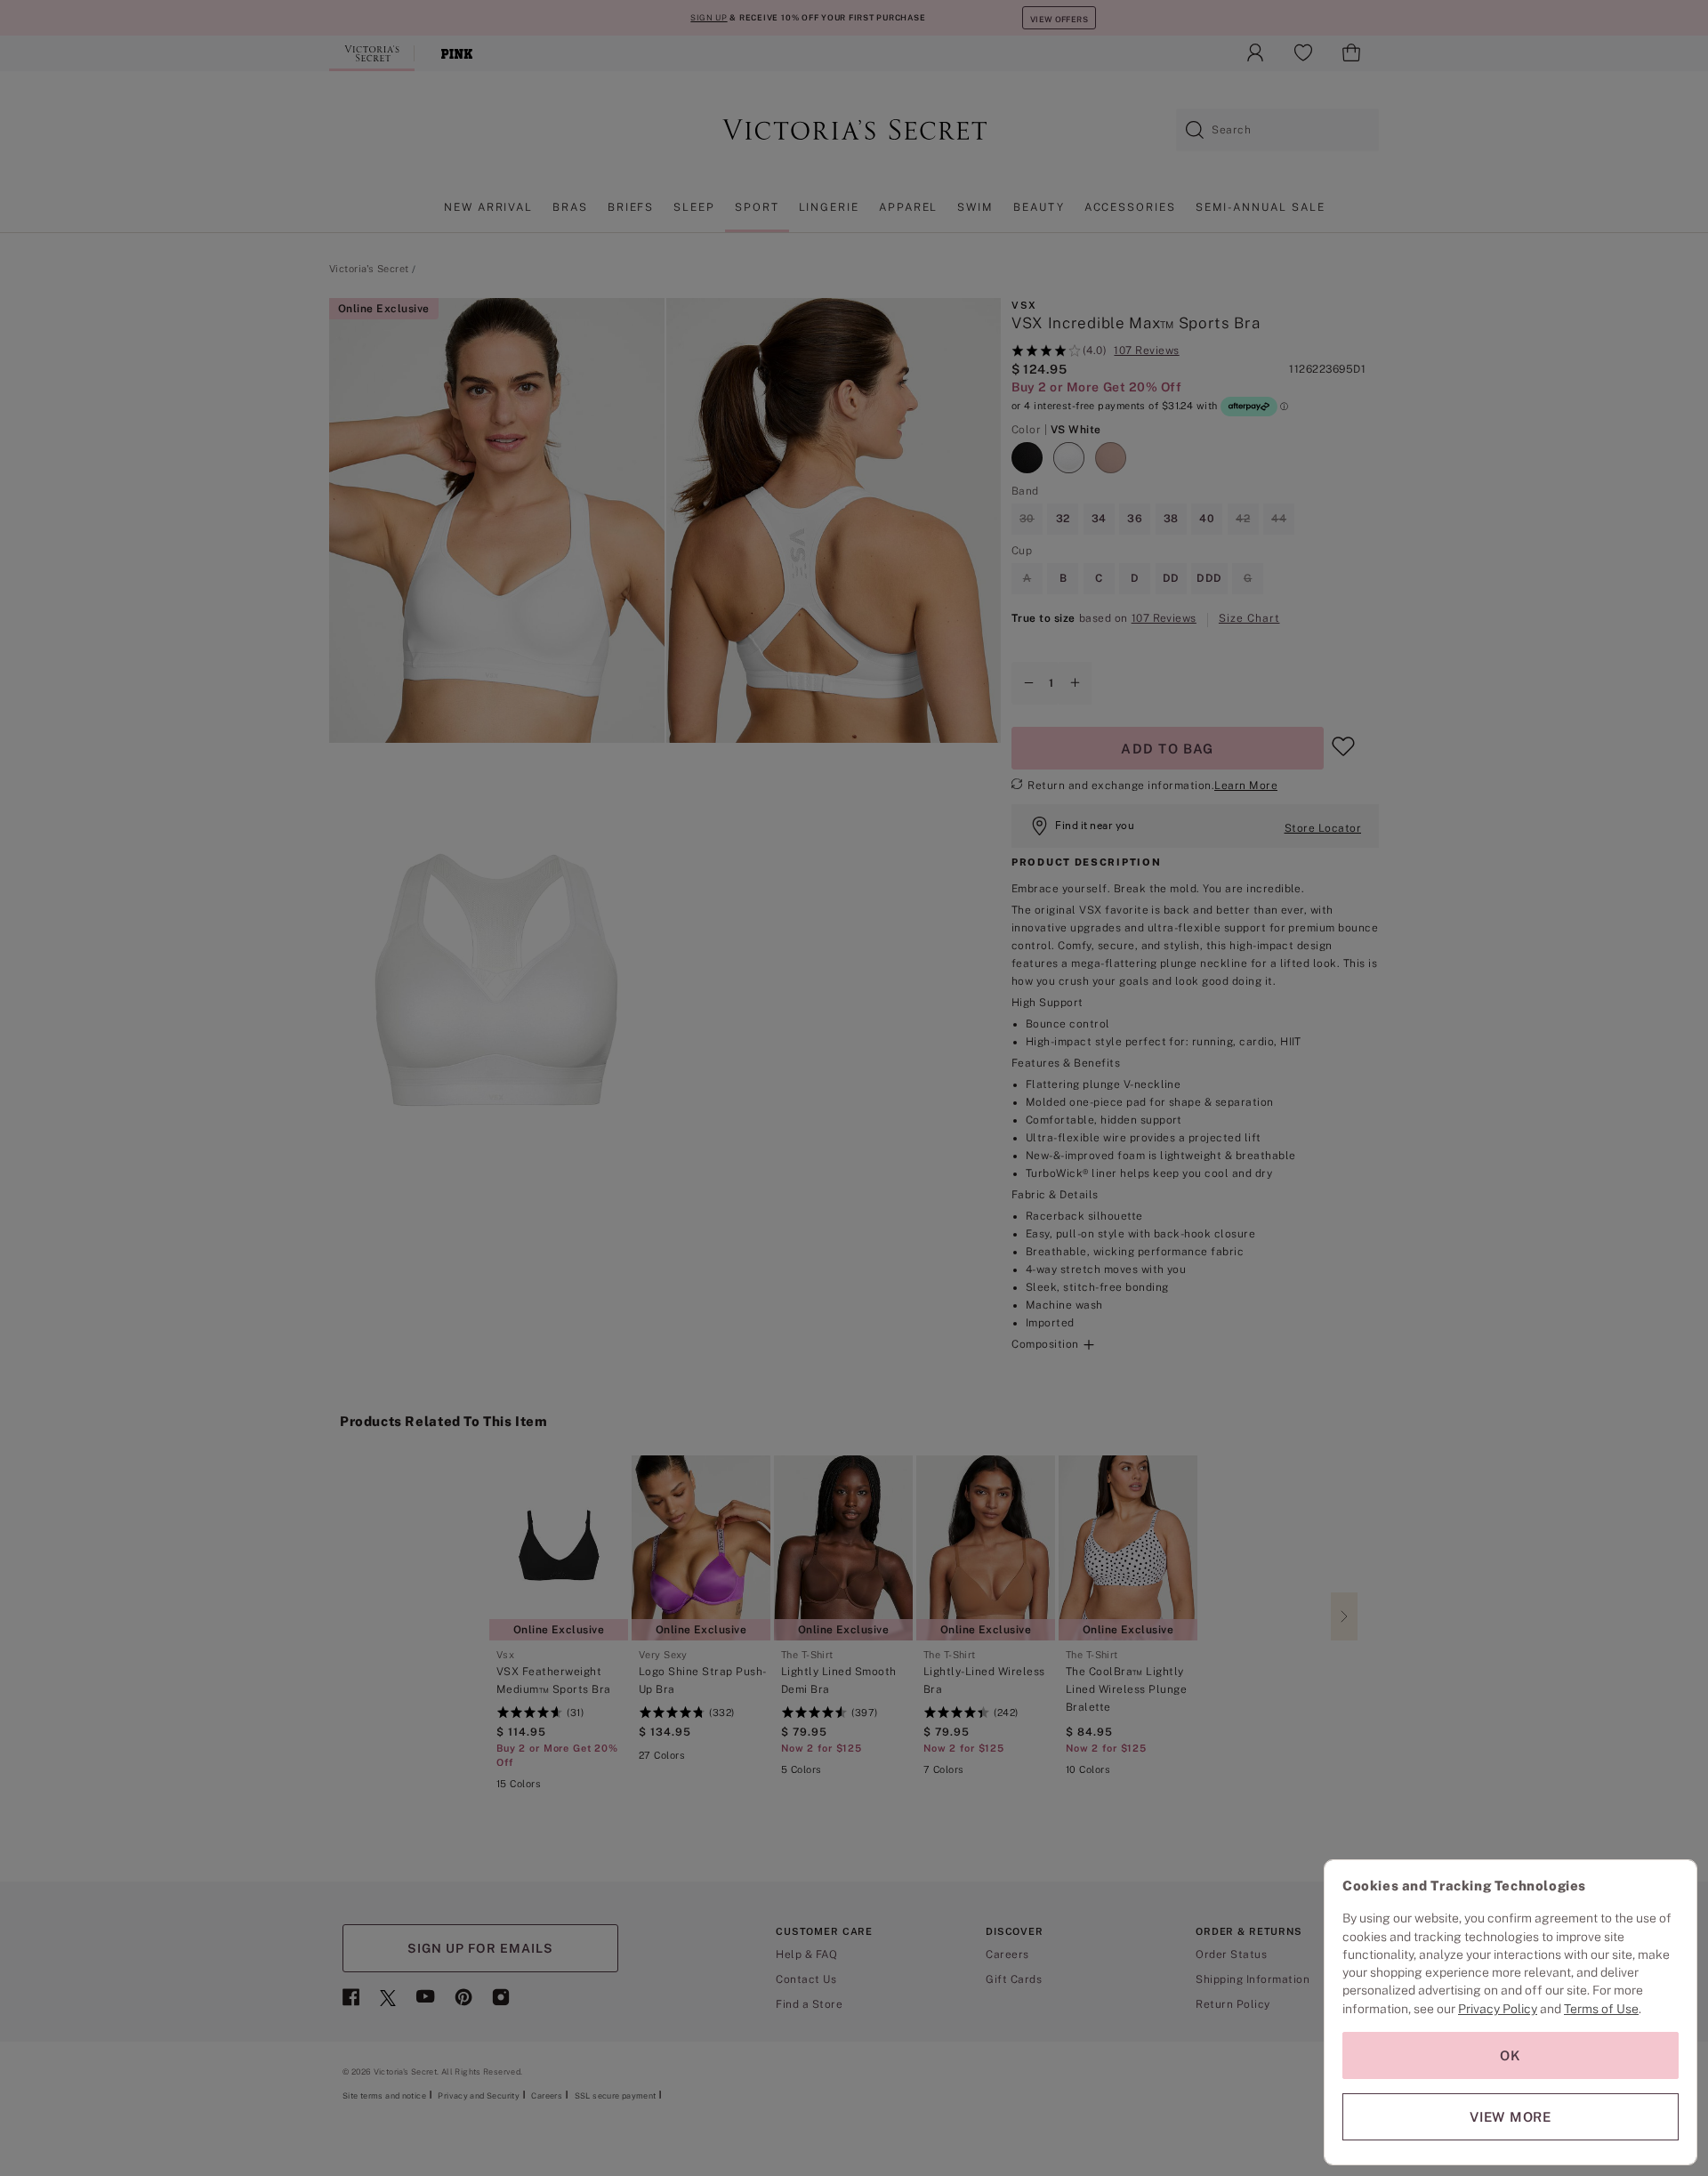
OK (1511, 2055)
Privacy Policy (1498, 2009)
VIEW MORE (1511, 2117)
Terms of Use (1601, 2009)
